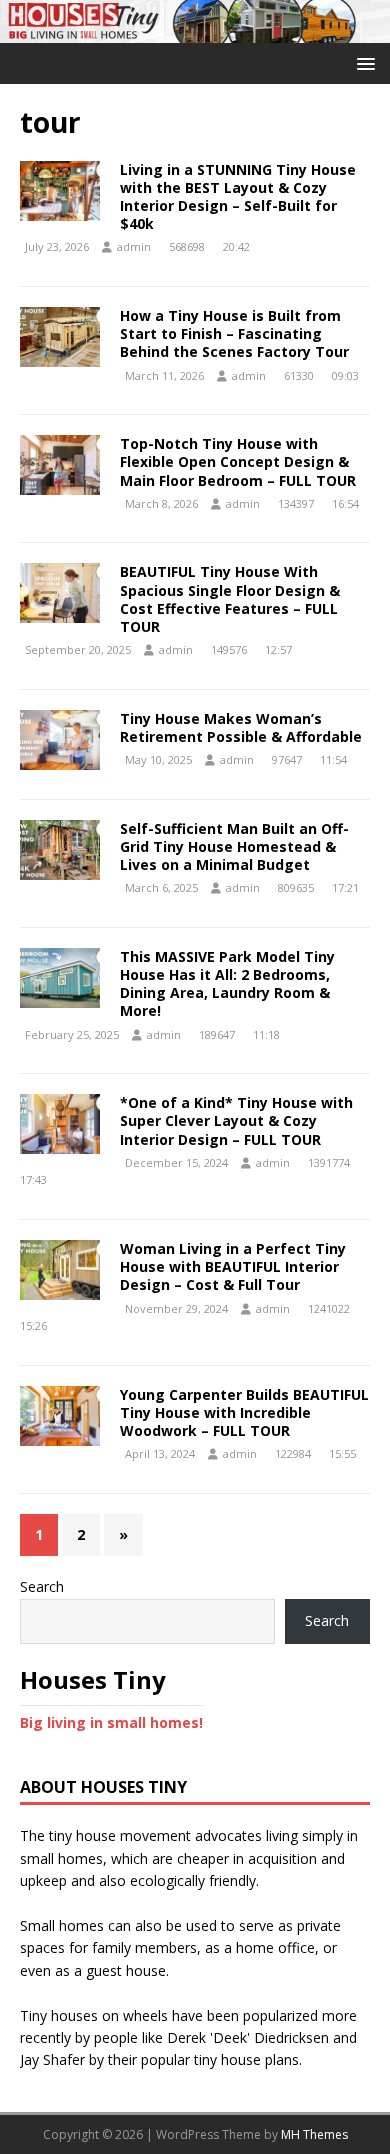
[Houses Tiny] (195, 31)
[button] (362, 62)
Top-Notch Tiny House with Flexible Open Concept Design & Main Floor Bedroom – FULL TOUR (238, 461)
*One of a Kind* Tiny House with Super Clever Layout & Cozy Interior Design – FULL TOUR (236, 1120)
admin (134, 246)
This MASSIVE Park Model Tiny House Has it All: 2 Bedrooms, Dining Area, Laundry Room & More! (227, 984)
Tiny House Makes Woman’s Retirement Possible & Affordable (241, 727)
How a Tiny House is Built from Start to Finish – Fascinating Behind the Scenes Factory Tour (234, 333)
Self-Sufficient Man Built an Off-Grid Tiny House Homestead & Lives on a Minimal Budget (234, 846)
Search (42, 1586)
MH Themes (314, 2134)
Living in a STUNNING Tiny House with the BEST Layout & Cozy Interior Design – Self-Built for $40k (238, 197)
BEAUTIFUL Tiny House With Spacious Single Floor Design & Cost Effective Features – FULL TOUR (230, 599)
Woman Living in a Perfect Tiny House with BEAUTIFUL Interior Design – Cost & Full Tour (233, 1266)
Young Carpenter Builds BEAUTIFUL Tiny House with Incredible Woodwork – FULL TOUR (244, 1412)
